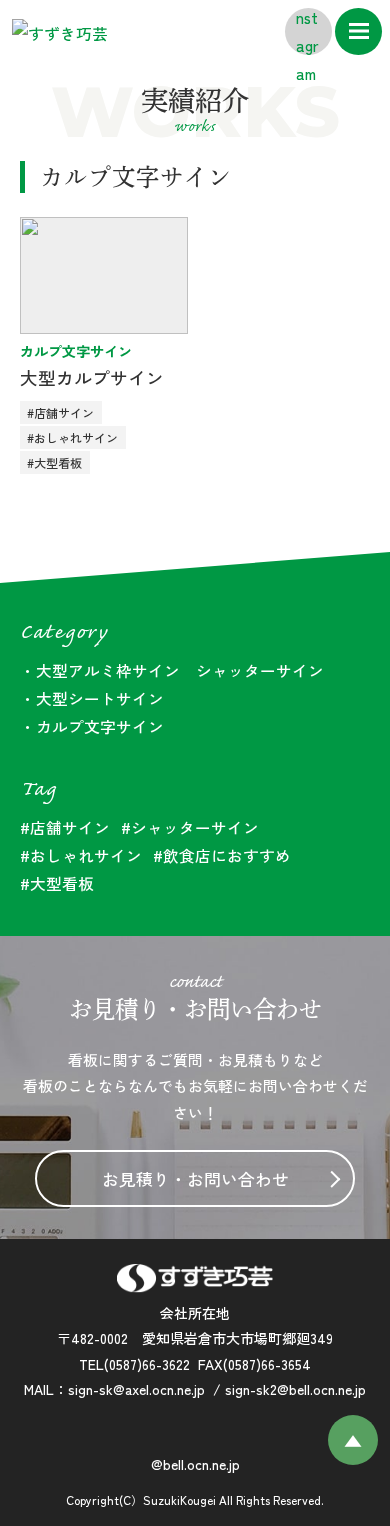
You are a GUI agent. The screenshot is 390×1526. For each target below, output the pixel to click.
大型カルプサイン (92, 377)
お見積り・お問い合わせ (195, 1179)
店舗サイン (70, 827)
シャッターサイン (195, 827)
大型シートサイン (100, 698)
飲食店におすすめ (227, 855)
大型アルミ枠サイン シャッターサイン (180, 670)
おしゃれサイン (86, 855)
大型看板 (62, 883)
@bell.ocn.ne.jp (195, 1464)
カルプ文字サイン (76, 351)
